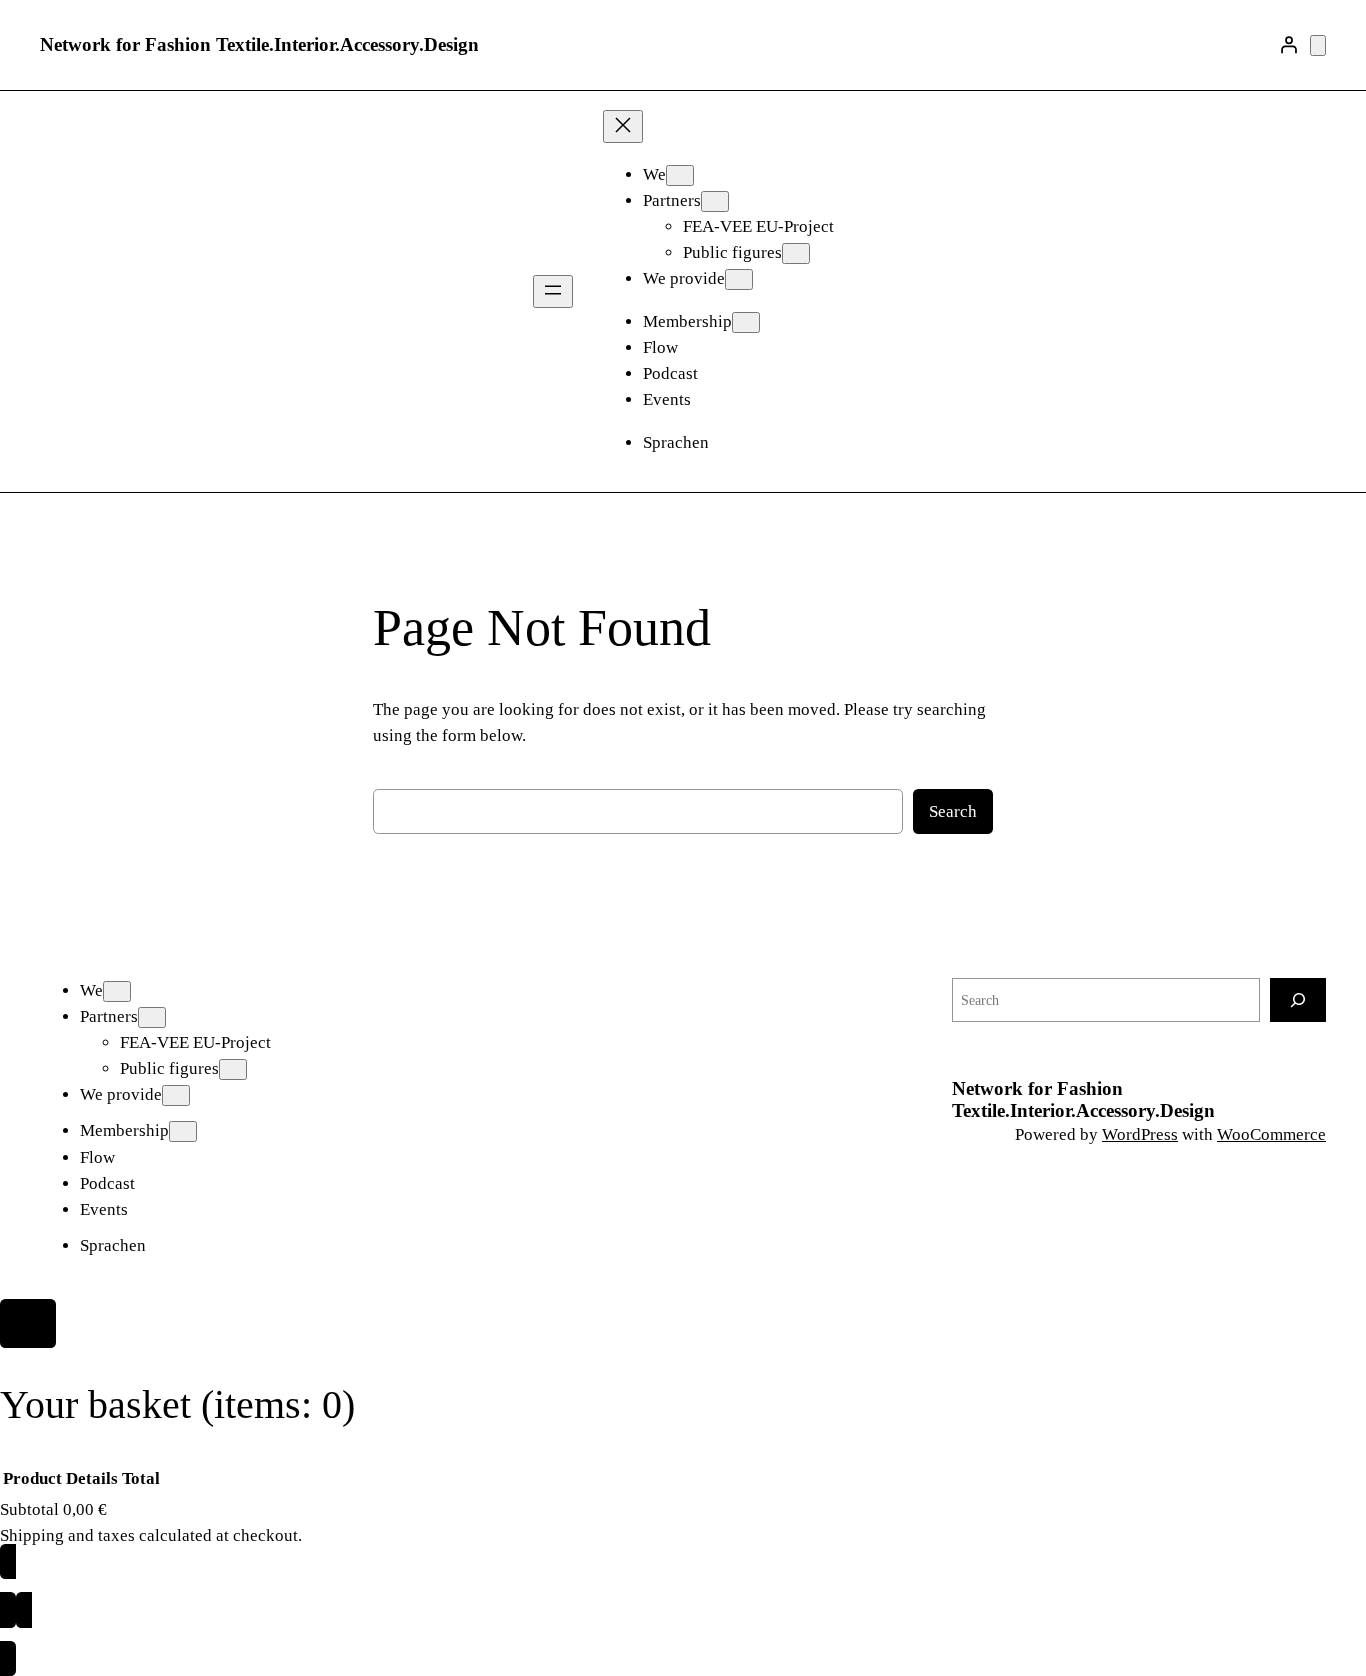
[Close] (28, 1324)
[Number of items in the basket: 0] (1318, 45)
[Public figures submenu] (796, 253)
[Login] (1289, 45)
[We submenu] (680, 175)
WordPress (1140, 1134)
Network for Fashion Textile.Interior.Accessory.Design (259, 44)
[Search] (1298, 999)
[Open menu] (553, 291)
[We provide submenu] (739, 279)
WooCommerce (1271, 1134)
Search (953, 811)
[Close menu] (623, 126)
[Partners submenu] (715, 201)
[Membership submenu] (746, 322)
